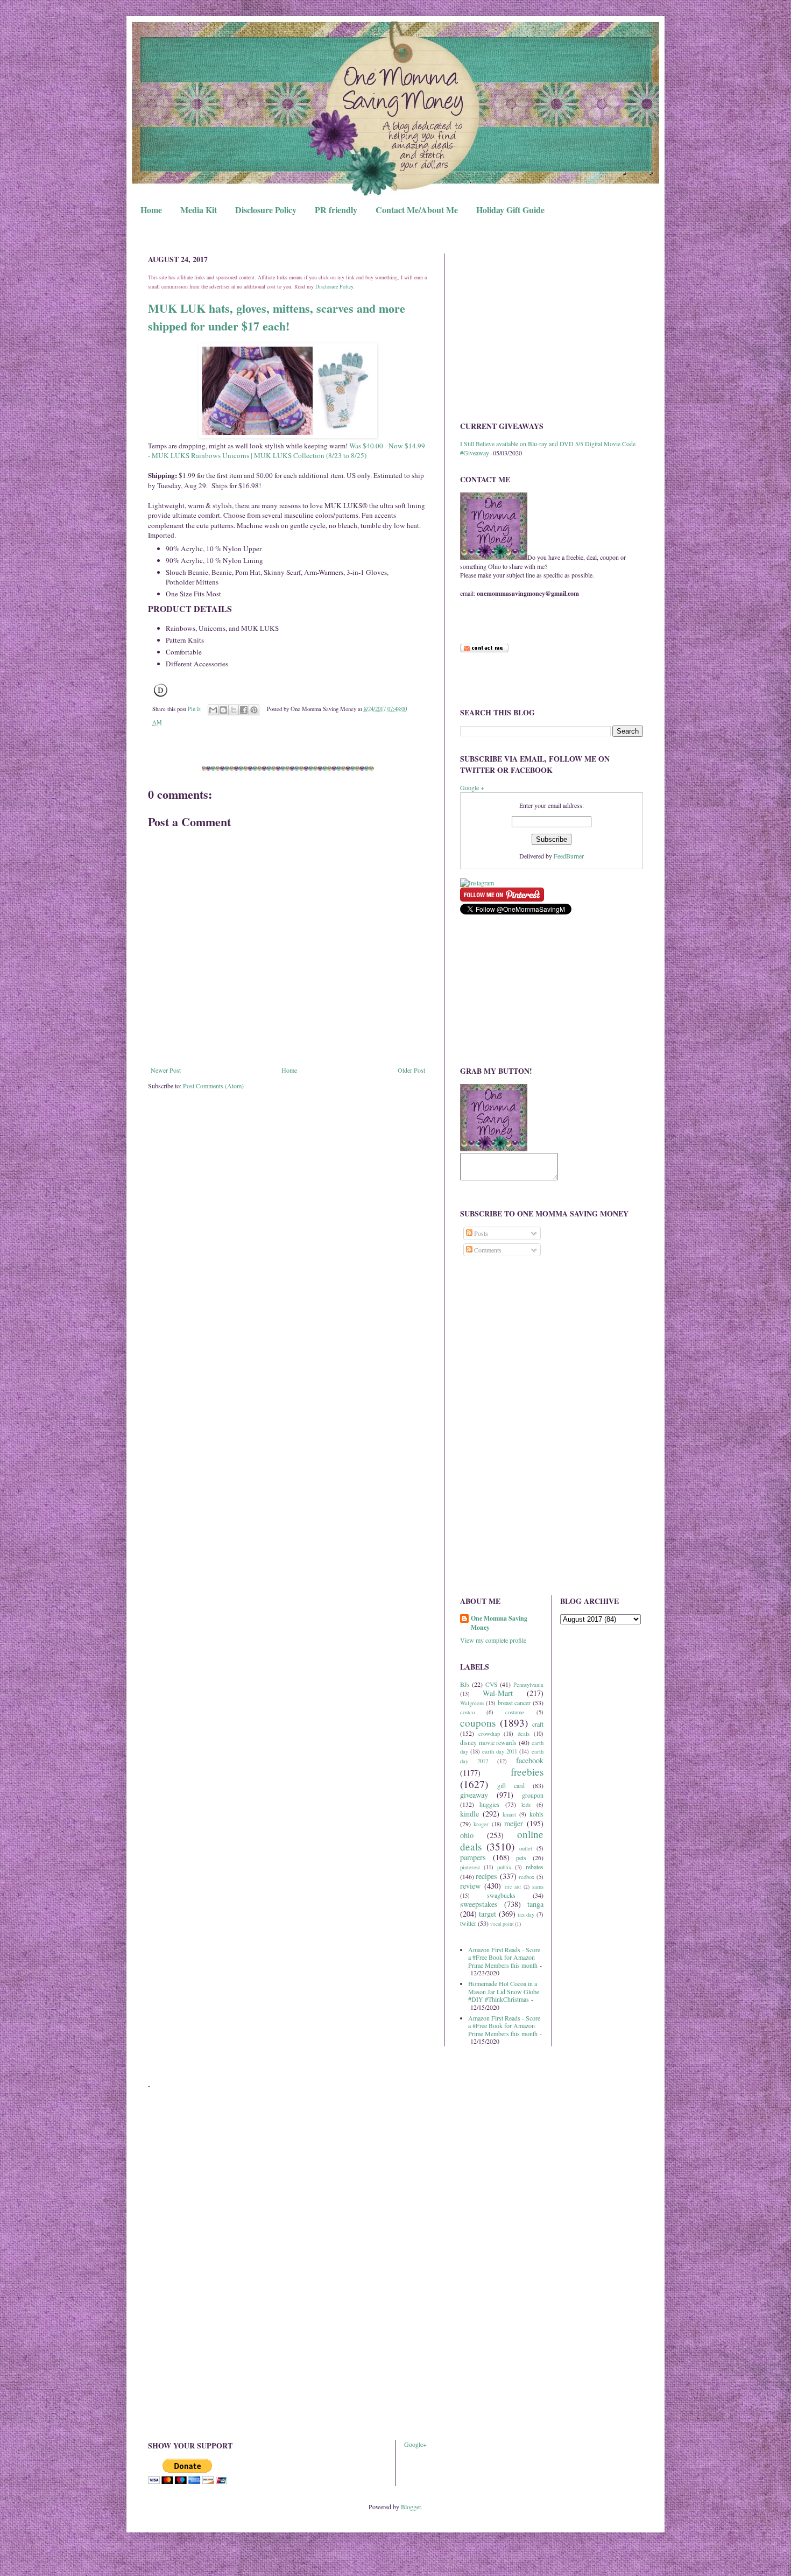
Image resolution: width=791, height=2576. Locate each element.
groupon (533, 1795)
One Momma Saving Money (499, 1623)
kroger (481, 1824)
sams (538, 1887)
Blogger (411, 2507)
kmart (509, 1814)
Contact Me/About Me (417, 210)
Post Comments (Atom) (213, 1086)
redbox (527, 1877)
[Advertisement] (552, 329)
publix (504, 1867)
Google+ (415, 2444)
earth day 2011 (500, 1751)
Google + (472, 787)
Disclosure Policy (266, 210)
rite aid (513, 1887)
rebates (535, 1867)
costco (467, 1712)
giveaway (474, 1795)
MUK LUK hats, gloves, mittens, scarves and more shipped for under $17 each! (277, 317)
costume (515, 1712)
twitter (468, 1923)
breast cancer (514, 1702)
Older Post (411, 1070)
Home (151, 210)
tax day (526, 1915)
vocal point (502, 1924)
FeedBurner (569, 856)
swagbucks (501, 1895)
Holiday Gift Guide (510, 210)
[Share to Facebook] (244, 710)
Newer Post (166, 1070)
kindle (469, 1814)
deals (524, 1734)
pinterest (470, 1867)
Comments (487, 1250)
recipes (486, 1876)
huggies (489, 1804)
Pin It (194, 709)
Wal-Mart (498, 1693)
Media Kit (199, 210)
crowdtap (489, 1734)
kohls (536, 1814)
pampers (473, 1857)
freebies (527, 1772)
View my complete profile (493, 1640)
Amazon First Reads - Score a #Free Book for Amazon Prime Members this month (504, 1957)
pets (521, 1857)
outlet (526, 1848)
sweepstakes (479, 1904)
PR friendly (336, 210)
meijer (514, 1823)
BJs (465, 1684)
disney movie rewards (488, 1742)
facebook (530, 1760)
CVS (492, 1684)
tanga (535, 1904)
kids (526, 1805)
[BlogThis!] (223, 710)
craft (538, 1724)
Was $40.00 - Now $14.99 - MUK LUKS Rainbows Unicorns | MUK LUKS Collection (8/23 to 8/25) (287, 451)
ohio (467, 1835)
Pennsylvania (528, 1685)
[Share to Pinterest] (254, 710)
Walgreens (472, 1703)
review (470, 1886)
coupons (478, 1723)
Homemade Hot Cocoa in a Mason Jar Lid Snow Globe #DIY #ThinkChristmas (504, 1991)
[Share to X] (234, 710)
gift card (511, 1785)
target (488, 1914)
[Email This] (213, 710)
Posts (480, 1233)
